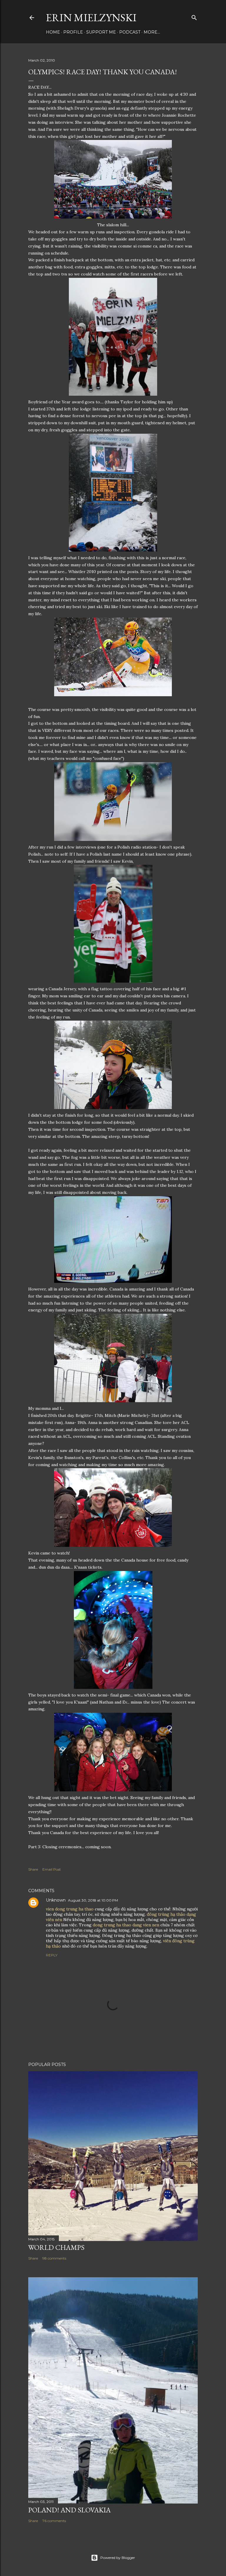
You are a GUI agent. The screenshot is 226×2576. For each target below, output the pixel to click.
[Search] (194, 16)
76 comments (54, 2521)
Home (53, 32)
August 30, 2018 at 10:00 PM (93, 1900)
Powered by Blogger (118, 2558)
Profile (73, 32)
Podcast (130, 32)
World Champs (56, 2247)
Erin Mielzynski (91, 18)
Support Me (101, 32)
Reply (52, 1955)
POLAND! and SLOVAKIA (69, 2510)
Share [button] (33, 1869)
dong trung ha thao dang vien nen (126, 1925)
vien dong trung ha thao (70, 1909)
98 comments (54, 2258)
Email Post (52, 1869)
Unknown (56, 1900)
